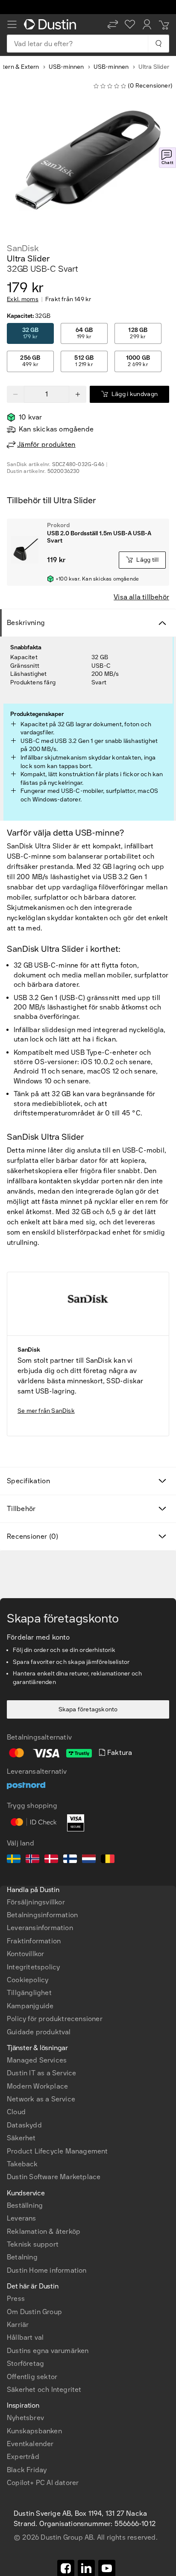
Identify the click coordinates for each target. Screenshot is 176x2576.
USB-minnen (66, 67)
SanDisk (23, 248)
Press (16, 2299)
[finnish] (70, 1860)
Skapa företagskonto (88, 1709)
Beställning (25, 2205)
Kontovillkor (25, 1954)
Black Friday (27, 2470)
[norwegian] (32, 1860)
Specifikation (28, 1481)
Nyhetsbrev (25, 2418)
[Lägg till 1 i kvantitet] (78, 394)
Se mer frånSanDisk (46, 1411)
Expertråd (23, 2457)
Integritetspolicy (33, 1967)
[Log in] (147, 24)
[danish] (51, 1860)
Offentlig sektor (32, 2377)
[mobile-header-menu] (12, 24)
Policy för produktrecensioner (55, 2019)
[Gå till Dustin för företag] (52, 24)
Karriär (18, 2325)
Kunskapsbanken (34, 2431)
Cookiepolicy (28, 1980)
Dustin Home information (47, 2270)
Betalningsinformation (42, 1915)
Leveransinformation (40, 1928)
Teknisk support (33, 2244)
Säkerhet (21, 2138)
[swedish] (14, 1860)
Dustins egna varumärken (48, 2351)
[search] (158, 44)
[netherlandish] (89, 1860)
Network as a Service (41, 2099)
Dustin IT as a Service (41, 2073)
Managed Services (37, 2060)
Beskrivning (26, 623)
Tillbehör (21, 1509)
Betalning (22, 2257)
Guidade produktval (39, 2032)
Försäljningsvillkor (36, 1902)
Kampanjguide (30, 2006)
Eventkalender (30, 2444)
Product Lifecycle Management (57, 2151)
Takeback (22, 2164)
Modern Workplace (37, 2086)
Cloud (16, 2112)
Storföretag (25, 2363)
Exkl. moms (23, 299)
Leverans (22, 2218)
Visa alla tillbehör (141, 597)
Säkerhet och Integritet (44, 2390)
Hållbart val (25, 2337)
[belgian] (108, 1860)
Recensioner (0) (33, 1536)
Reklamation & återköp (44, 2231)
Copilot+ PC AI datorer (43, 2483)
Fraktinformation (34, 1941)
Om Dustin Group (34, 2312)
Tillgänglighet (29, 1993)
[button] (113, 24)
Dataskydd (24, 2125)
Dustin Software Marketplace (54, 2177)
